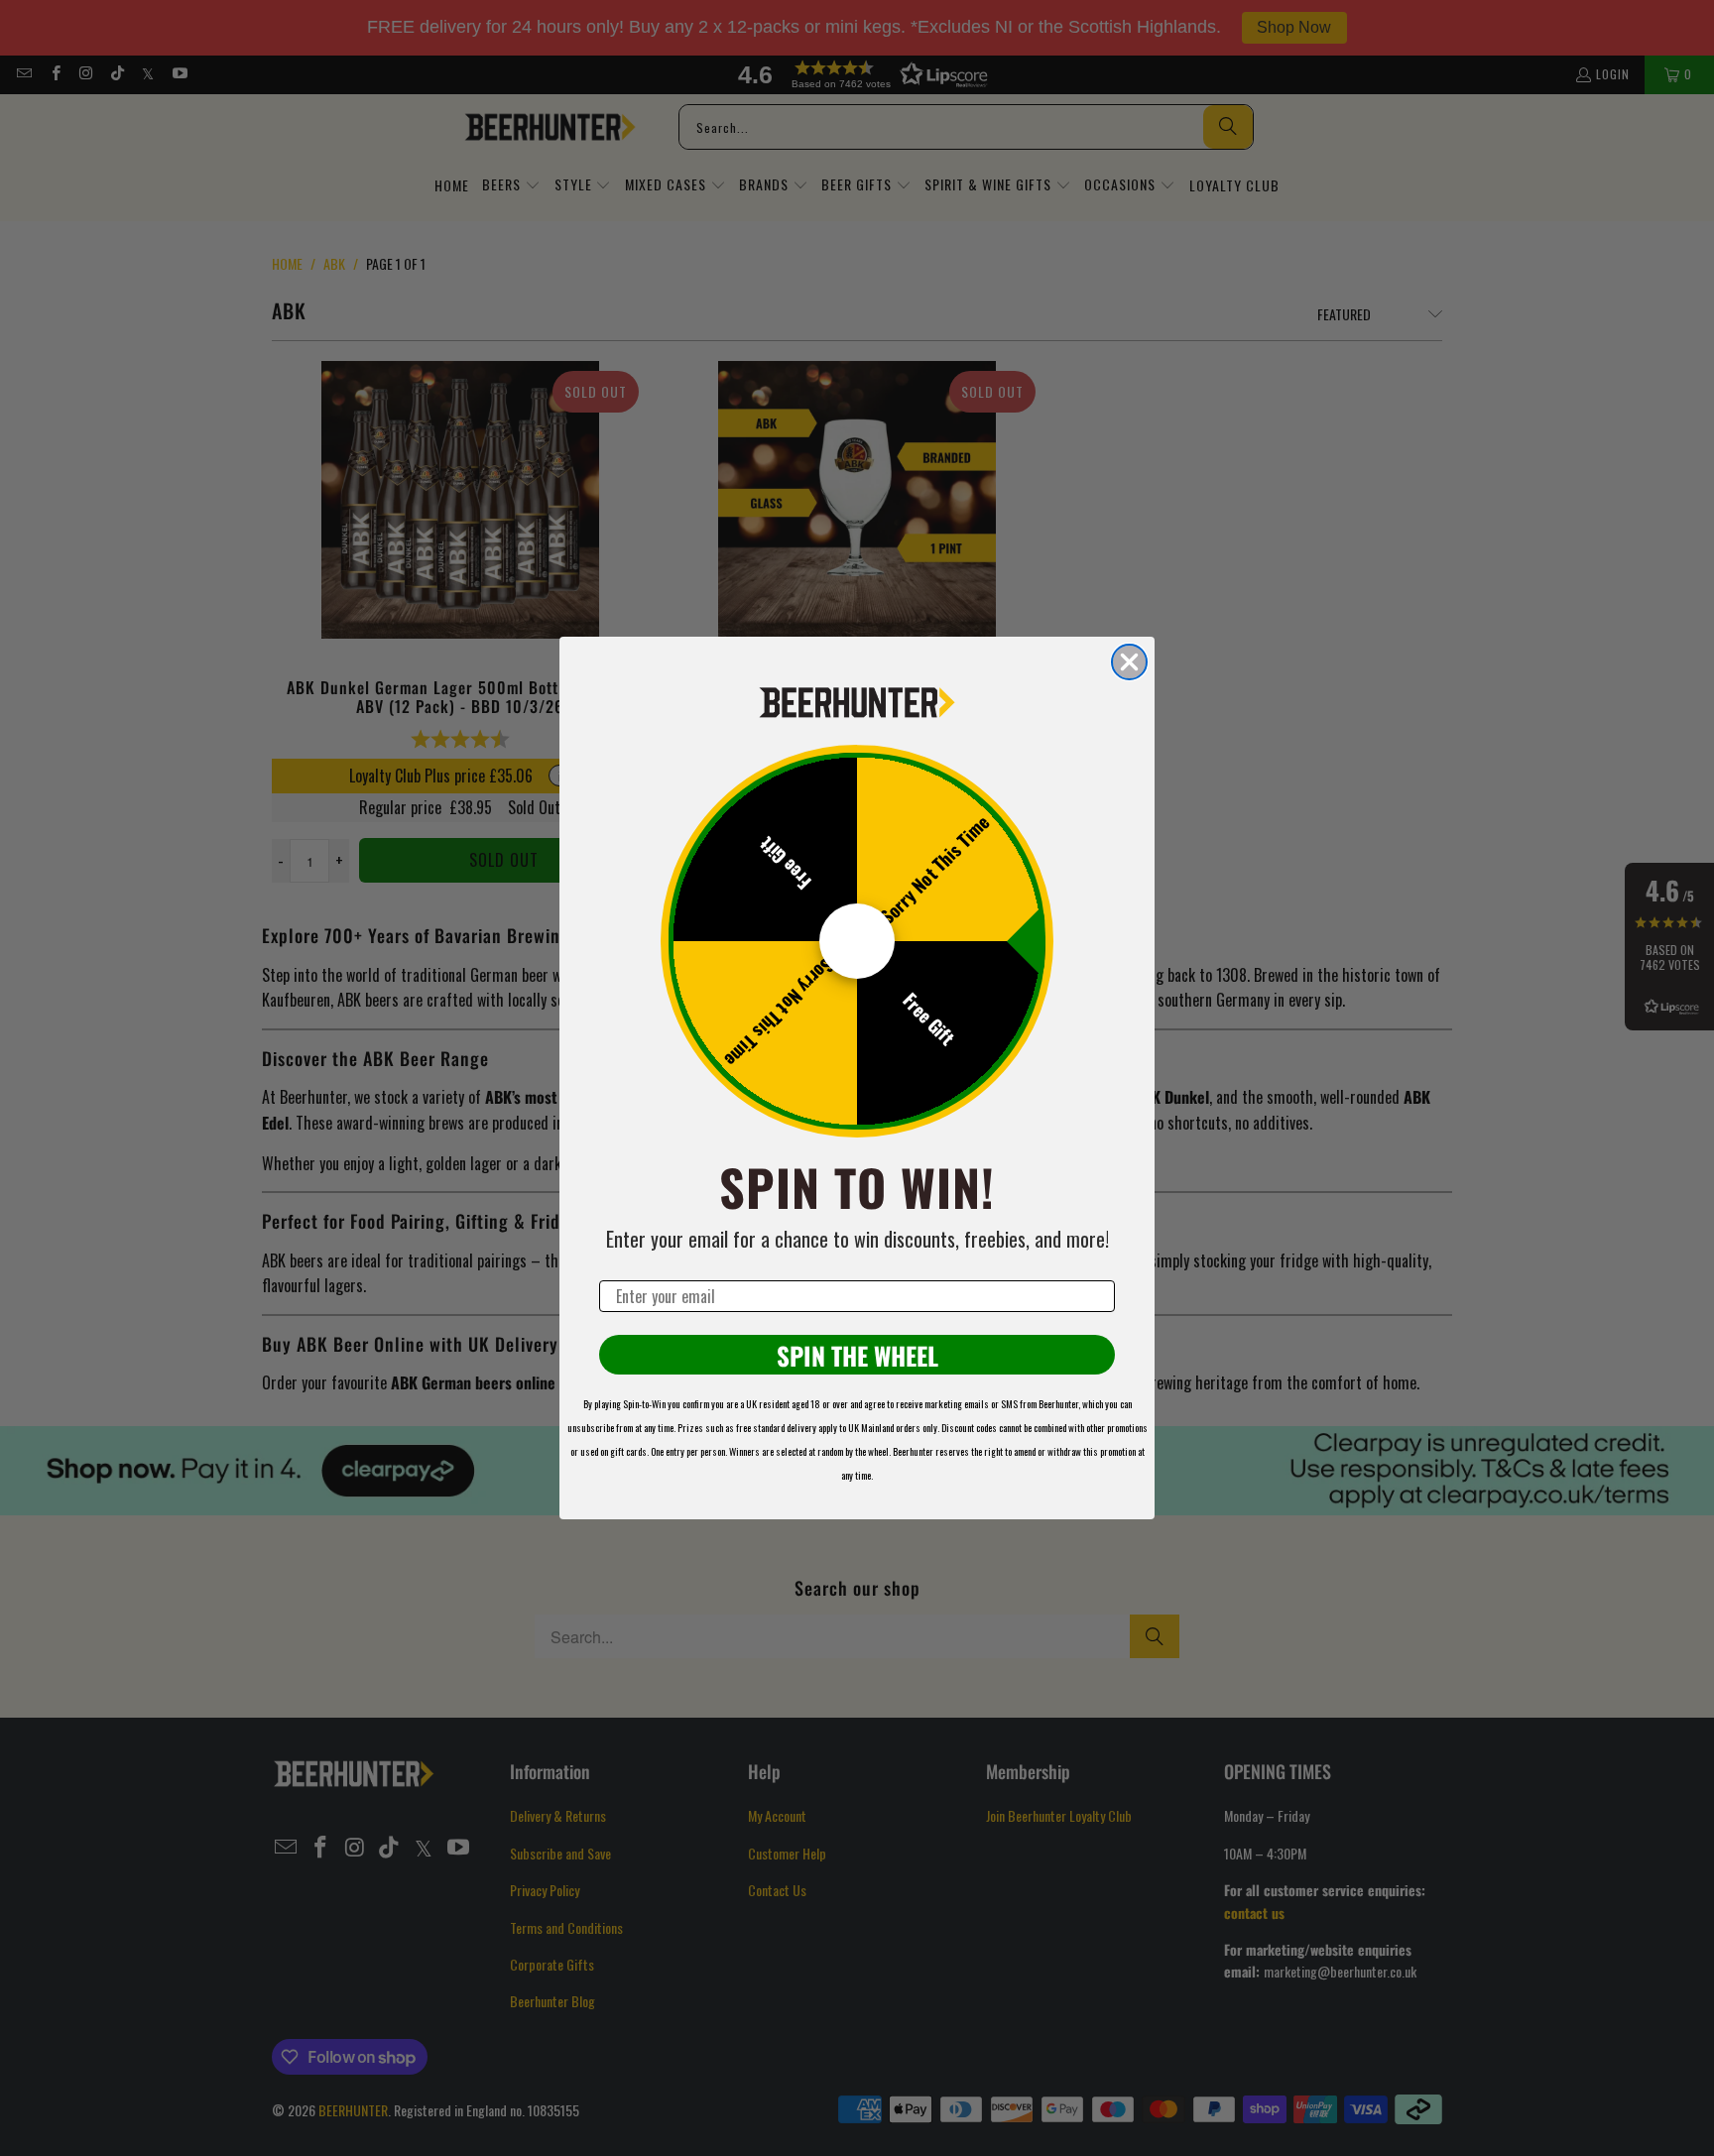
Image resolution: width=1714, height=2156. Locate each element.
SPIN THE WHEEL (857, 1355)
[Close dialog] (1129, 662)
